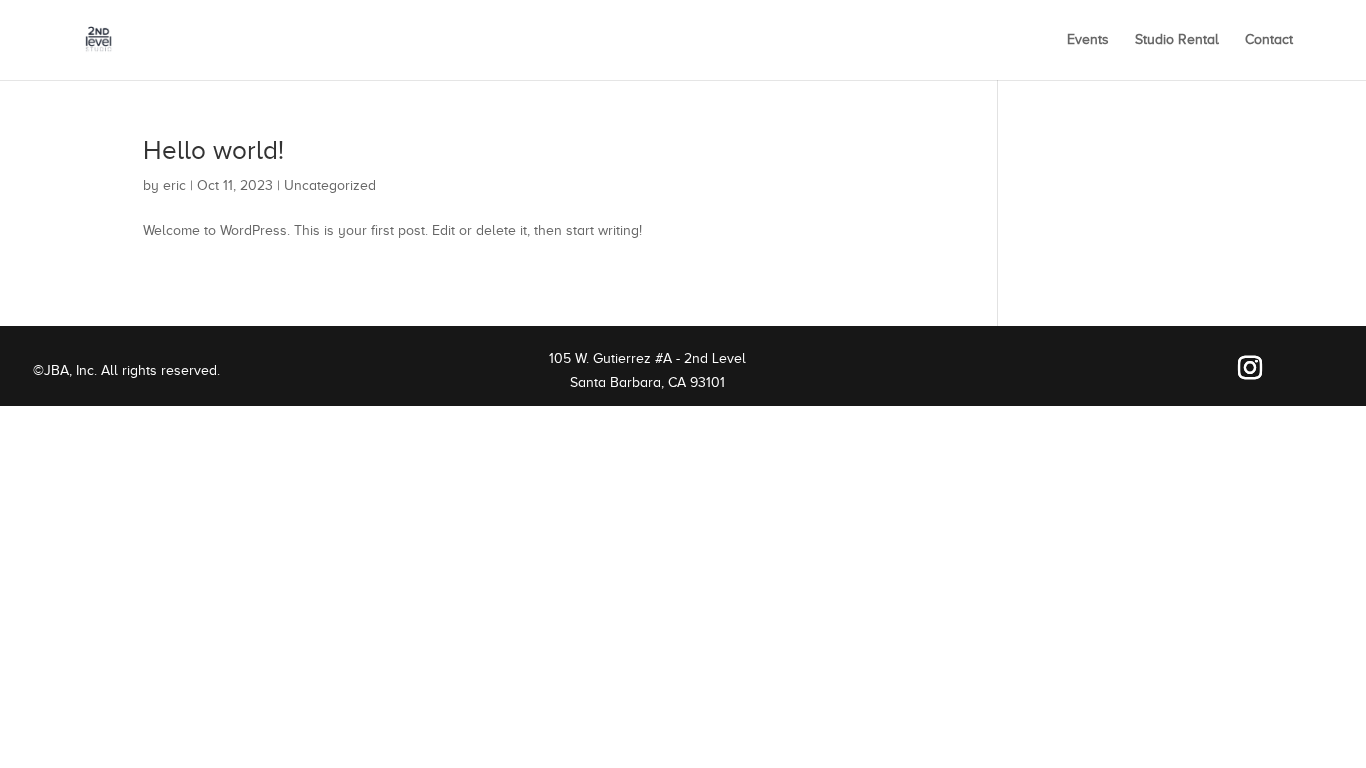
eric (174, 185)
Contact (1269, 40)
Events (1088, 40)
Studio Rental (1177, 40)
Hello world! (213, 150)
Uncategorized (330, 185)
